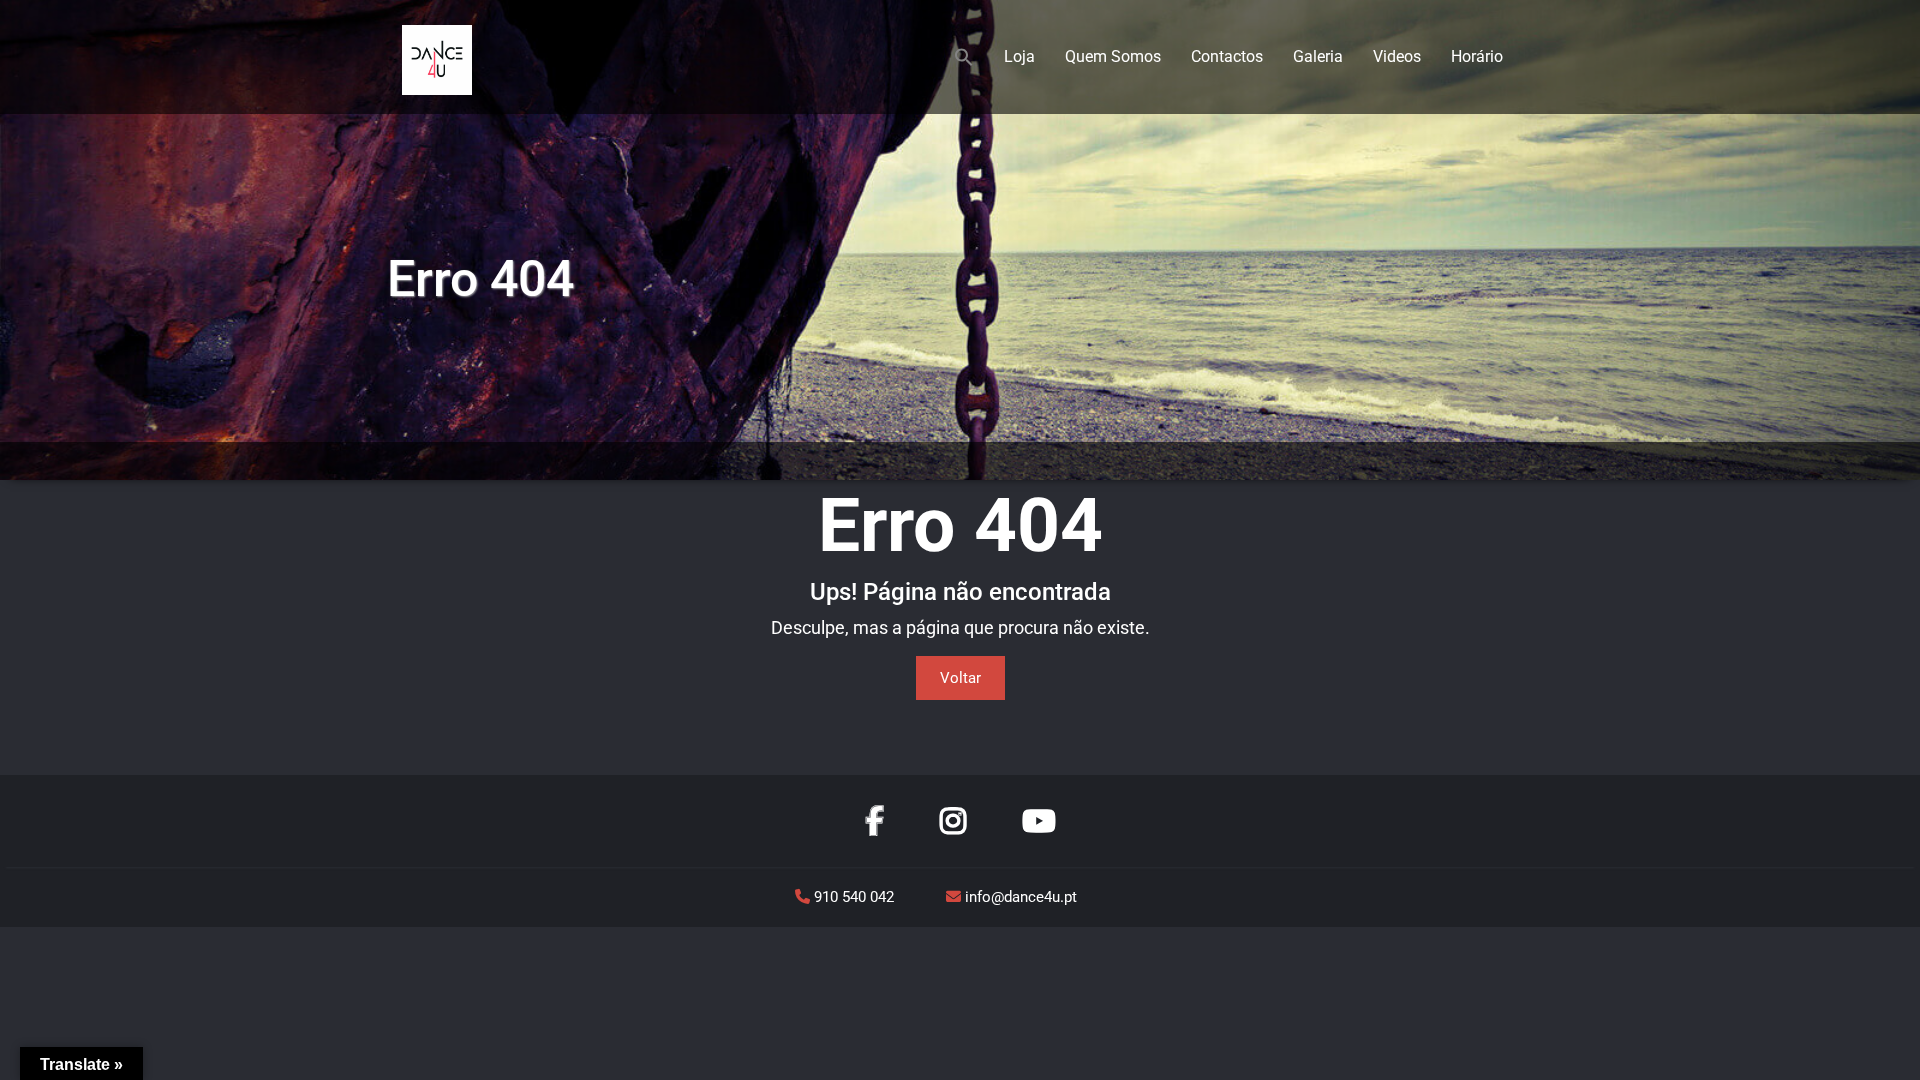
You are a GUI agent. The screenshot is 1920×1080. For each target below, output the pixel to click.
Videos (1397, 56)
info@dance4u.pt (1019, 897)
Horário (1477, 56)
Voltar (960, 678)
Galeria (1318, 56)
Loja (1019, 56)
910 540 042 (854, 897)
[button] (964, 57)
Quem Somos (1113, 56)
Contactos (1227, 56)
